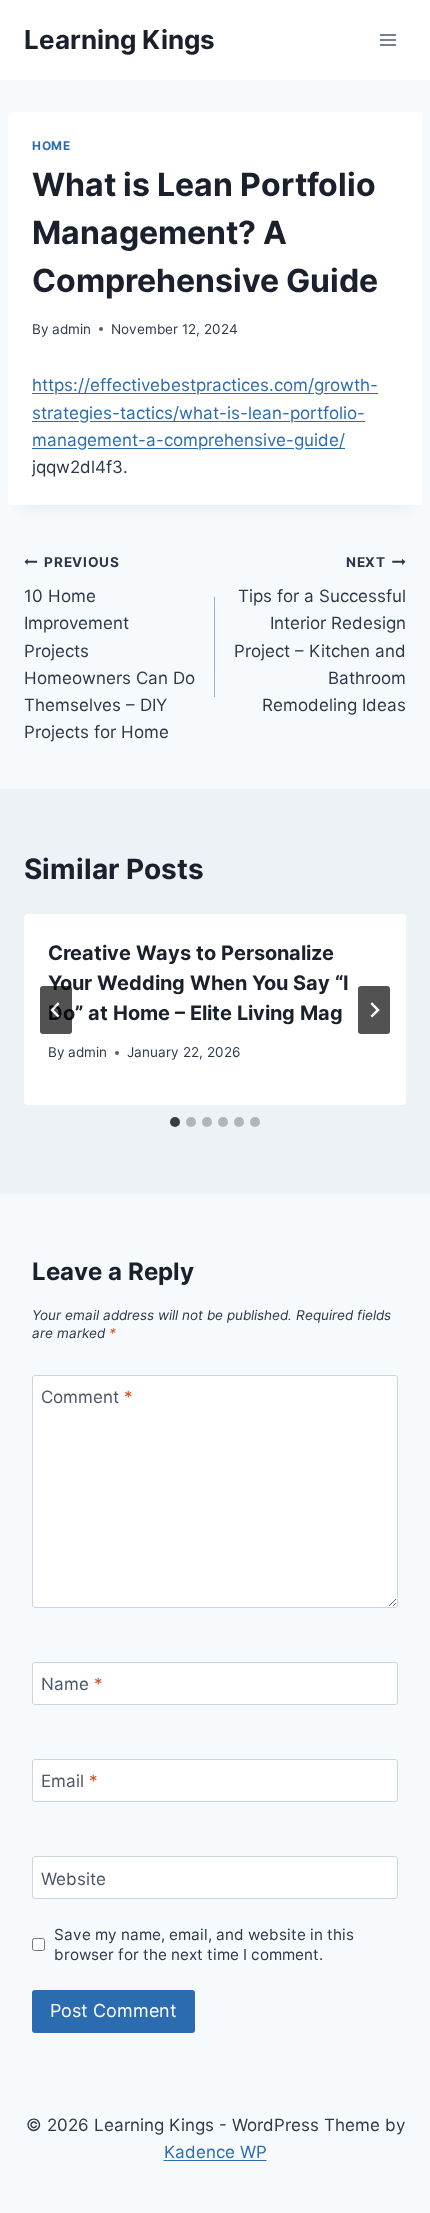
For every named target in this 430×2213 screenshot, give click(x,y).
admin (71, 329)
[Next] (374, 1010)
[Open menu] (387, 39)
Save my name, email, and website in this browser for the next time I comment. (204, 1944)
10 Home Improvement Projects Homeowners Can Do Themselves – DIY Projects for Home (109, 648)
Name (72, 1684)
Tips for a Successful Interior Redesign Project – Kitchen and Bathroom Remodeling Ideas (320, 634)
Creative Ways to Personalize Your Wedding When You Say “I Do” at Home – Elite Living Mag (198, 983)
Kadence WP (215, 2152)
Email (69, 1781)
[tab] (175, 1122)
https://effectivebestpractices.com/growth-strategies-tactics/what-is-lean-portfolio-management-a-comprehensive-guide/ (205, 412)
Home (51, 145)
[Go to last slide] (56, 1010)
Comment (87, 1397)
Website (73, 1878)
